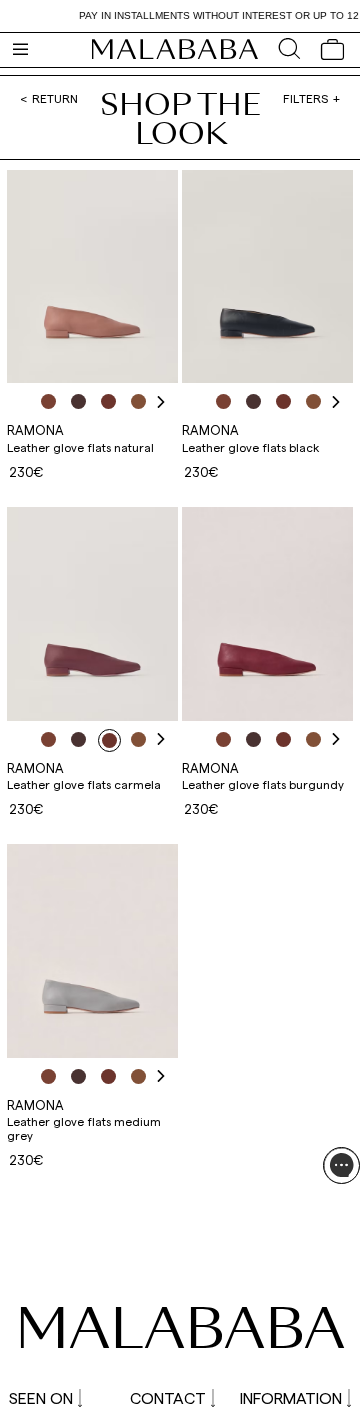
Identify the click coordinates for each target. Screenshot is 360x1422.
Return (55, 98)
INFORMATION (291, 1397)
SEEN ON (41, 1397)
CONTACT (168, 1397)
